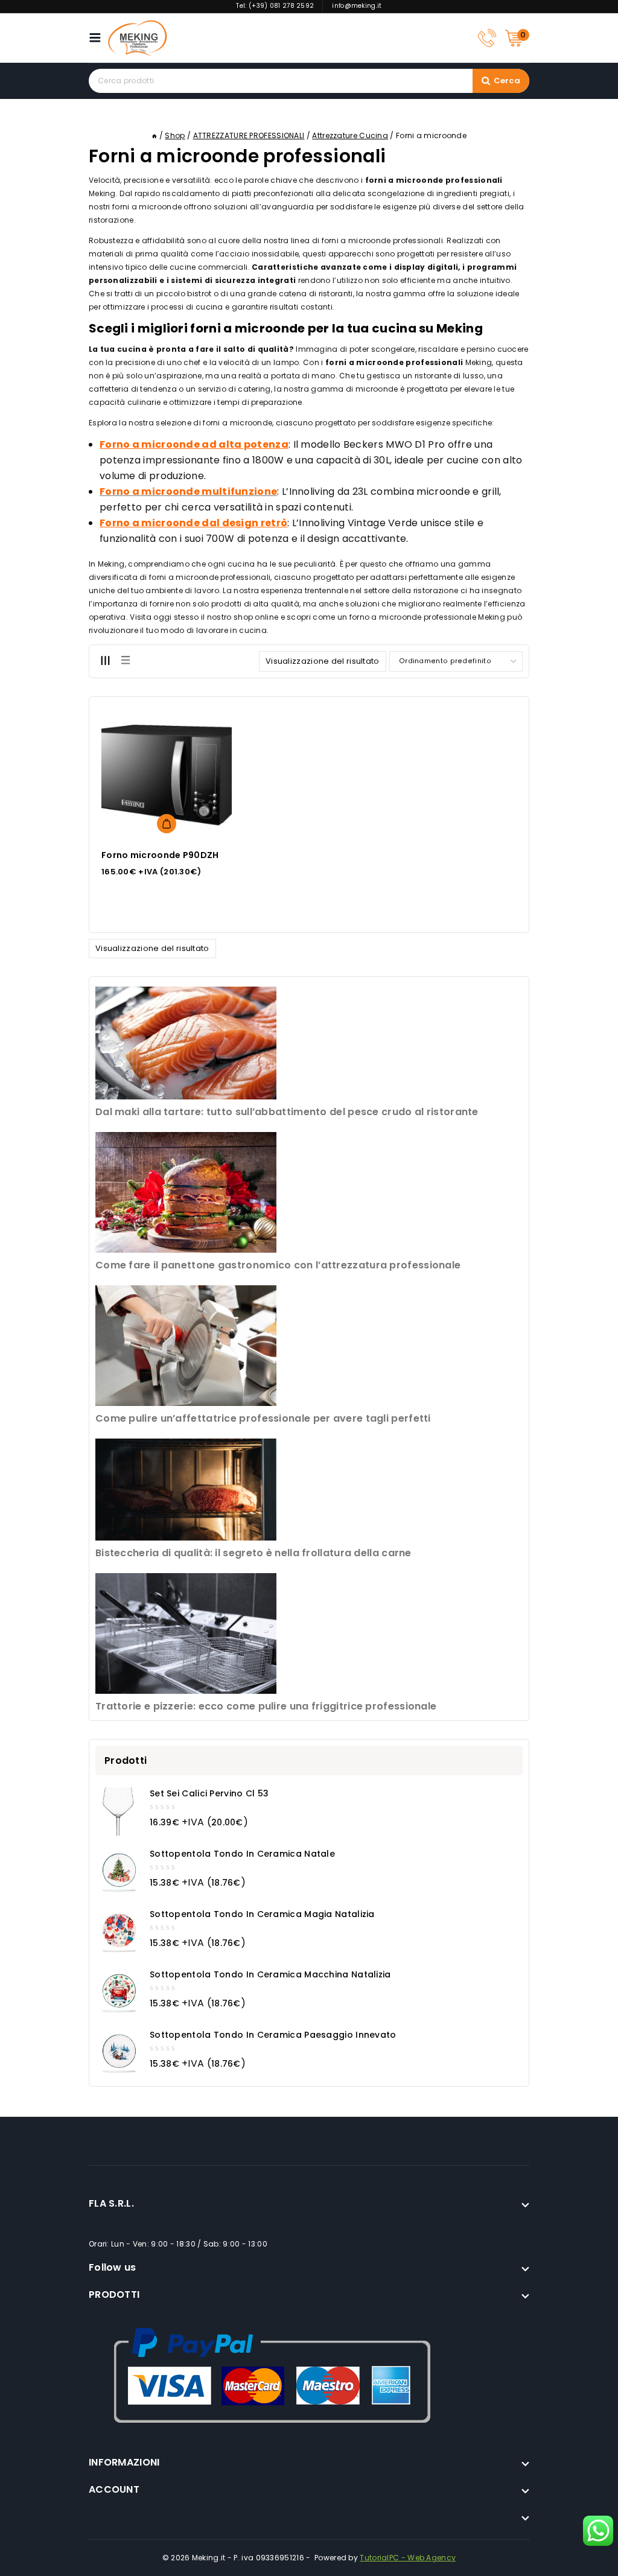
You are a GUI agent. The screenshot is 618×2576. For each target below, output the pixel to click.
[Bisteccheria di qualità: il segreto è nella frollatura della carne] (186, 1490)
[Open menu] (98, 38)
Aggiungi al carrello (167, 824)
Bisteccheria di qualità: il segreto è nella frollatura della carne (253, 1553)
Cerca (507, 81)
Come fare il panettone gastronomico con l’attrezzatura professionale (278, 1265)
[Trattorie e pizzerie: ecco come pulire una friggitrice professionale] (186, 1633)
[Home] (154, 135)
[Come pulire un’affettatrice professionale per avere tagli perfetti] (186, 1346)
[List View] (125, 661)
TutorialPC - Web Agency (408, 2558)
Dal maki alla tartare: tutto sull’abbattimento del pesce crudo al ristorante (287, 1112)
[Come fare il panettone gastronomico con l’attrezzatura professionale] (186, 1192)
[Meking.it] (138, 38)
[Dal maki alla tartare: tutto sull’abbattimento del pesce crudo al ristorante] (186, 1043)
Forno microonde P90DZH (160, 855)
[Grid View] (105, 661)
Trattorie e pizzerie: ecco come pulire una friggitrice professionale (266, 1706)
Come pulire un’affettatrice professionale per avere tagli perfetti (263, 1418)
